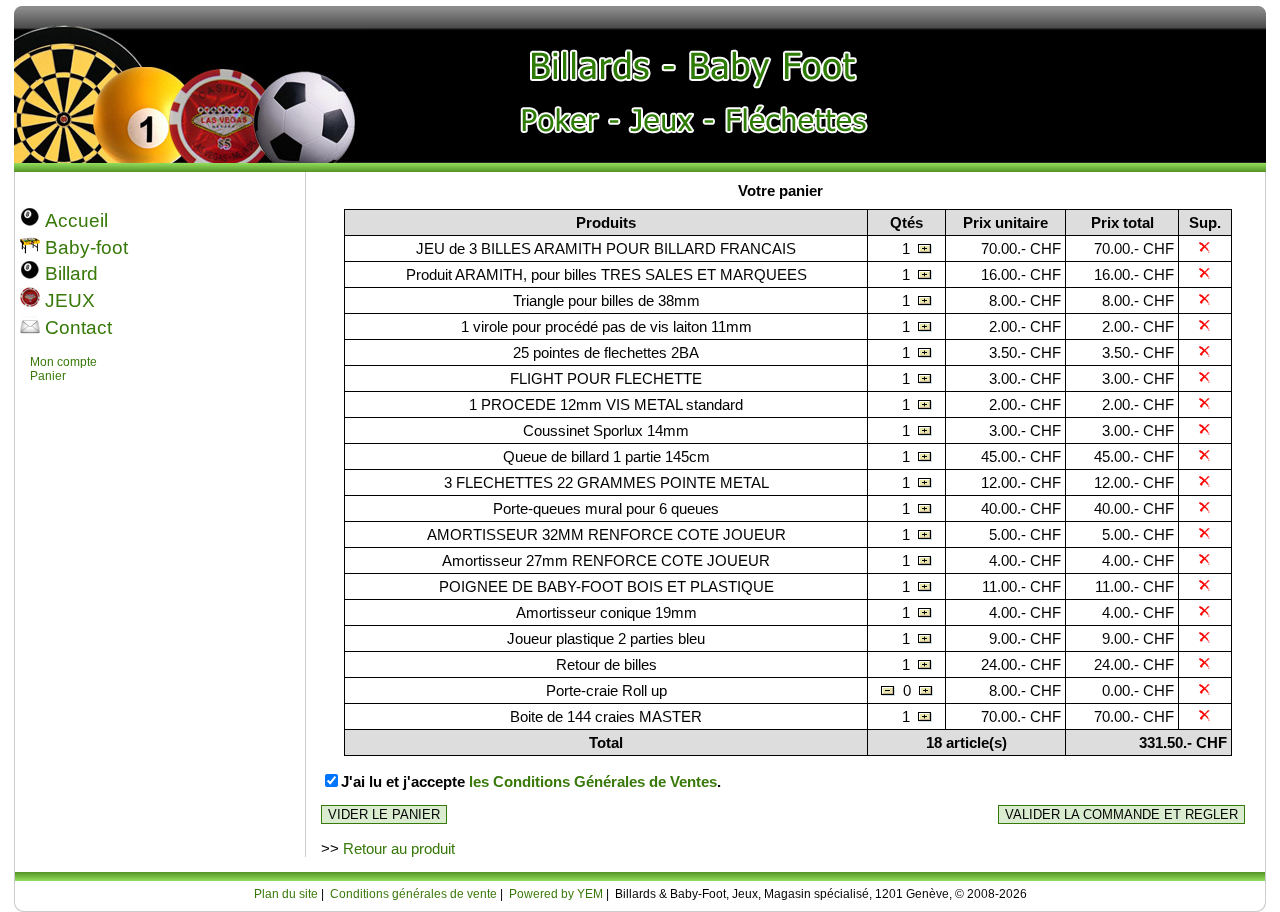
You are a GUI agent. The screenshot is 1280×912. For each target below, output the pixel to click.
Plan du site (286, 894)
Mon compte (63, 362)
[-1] (888, 690)
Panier (48, 376)
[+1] (925, 248)
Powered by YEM (556, 894)
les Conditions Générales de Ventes (593, 781)
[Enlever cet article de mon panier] (1204, 248)
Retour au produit (399, 848)
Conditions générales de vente (413, 894)
